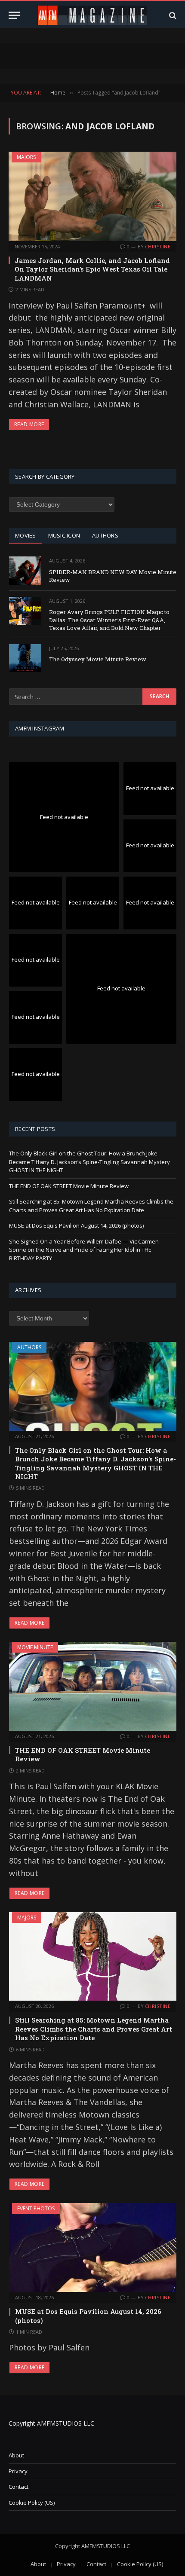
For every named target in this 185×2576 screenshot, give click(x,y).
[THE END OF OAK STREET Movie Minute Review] (93, 1686)
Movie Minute (35, 1647)
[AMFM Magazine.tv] (93, 15)
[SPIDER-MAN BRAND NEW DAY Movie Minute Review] (25, 570)
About (16, 2455)
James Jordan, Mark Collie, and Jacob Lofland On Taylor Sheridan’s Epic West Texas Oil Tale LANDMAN (92, 269)
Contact (18, 2487)
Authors (29, 1347)
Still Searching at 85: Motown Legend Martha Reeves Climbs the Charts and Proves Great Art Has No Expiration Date (91, 1206)
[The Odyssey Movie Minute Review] (25, 658)
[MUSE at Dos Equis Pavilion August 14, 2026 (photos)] (93, 2248)
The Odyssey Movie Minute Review (98, 659)
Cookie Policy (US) (32, 2503)
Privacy (18, 2471)
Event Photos (36, 2208)
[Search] (172, 15)
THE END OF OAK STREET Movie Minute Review (69, 1186)
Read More (29, 424)
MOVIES (26, 535)
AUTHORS (105, 535)
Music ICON (64, 535)
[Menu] (14, 15)
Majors (26, 157)
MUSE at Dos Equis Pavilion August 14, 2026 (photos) (76, 1225)
